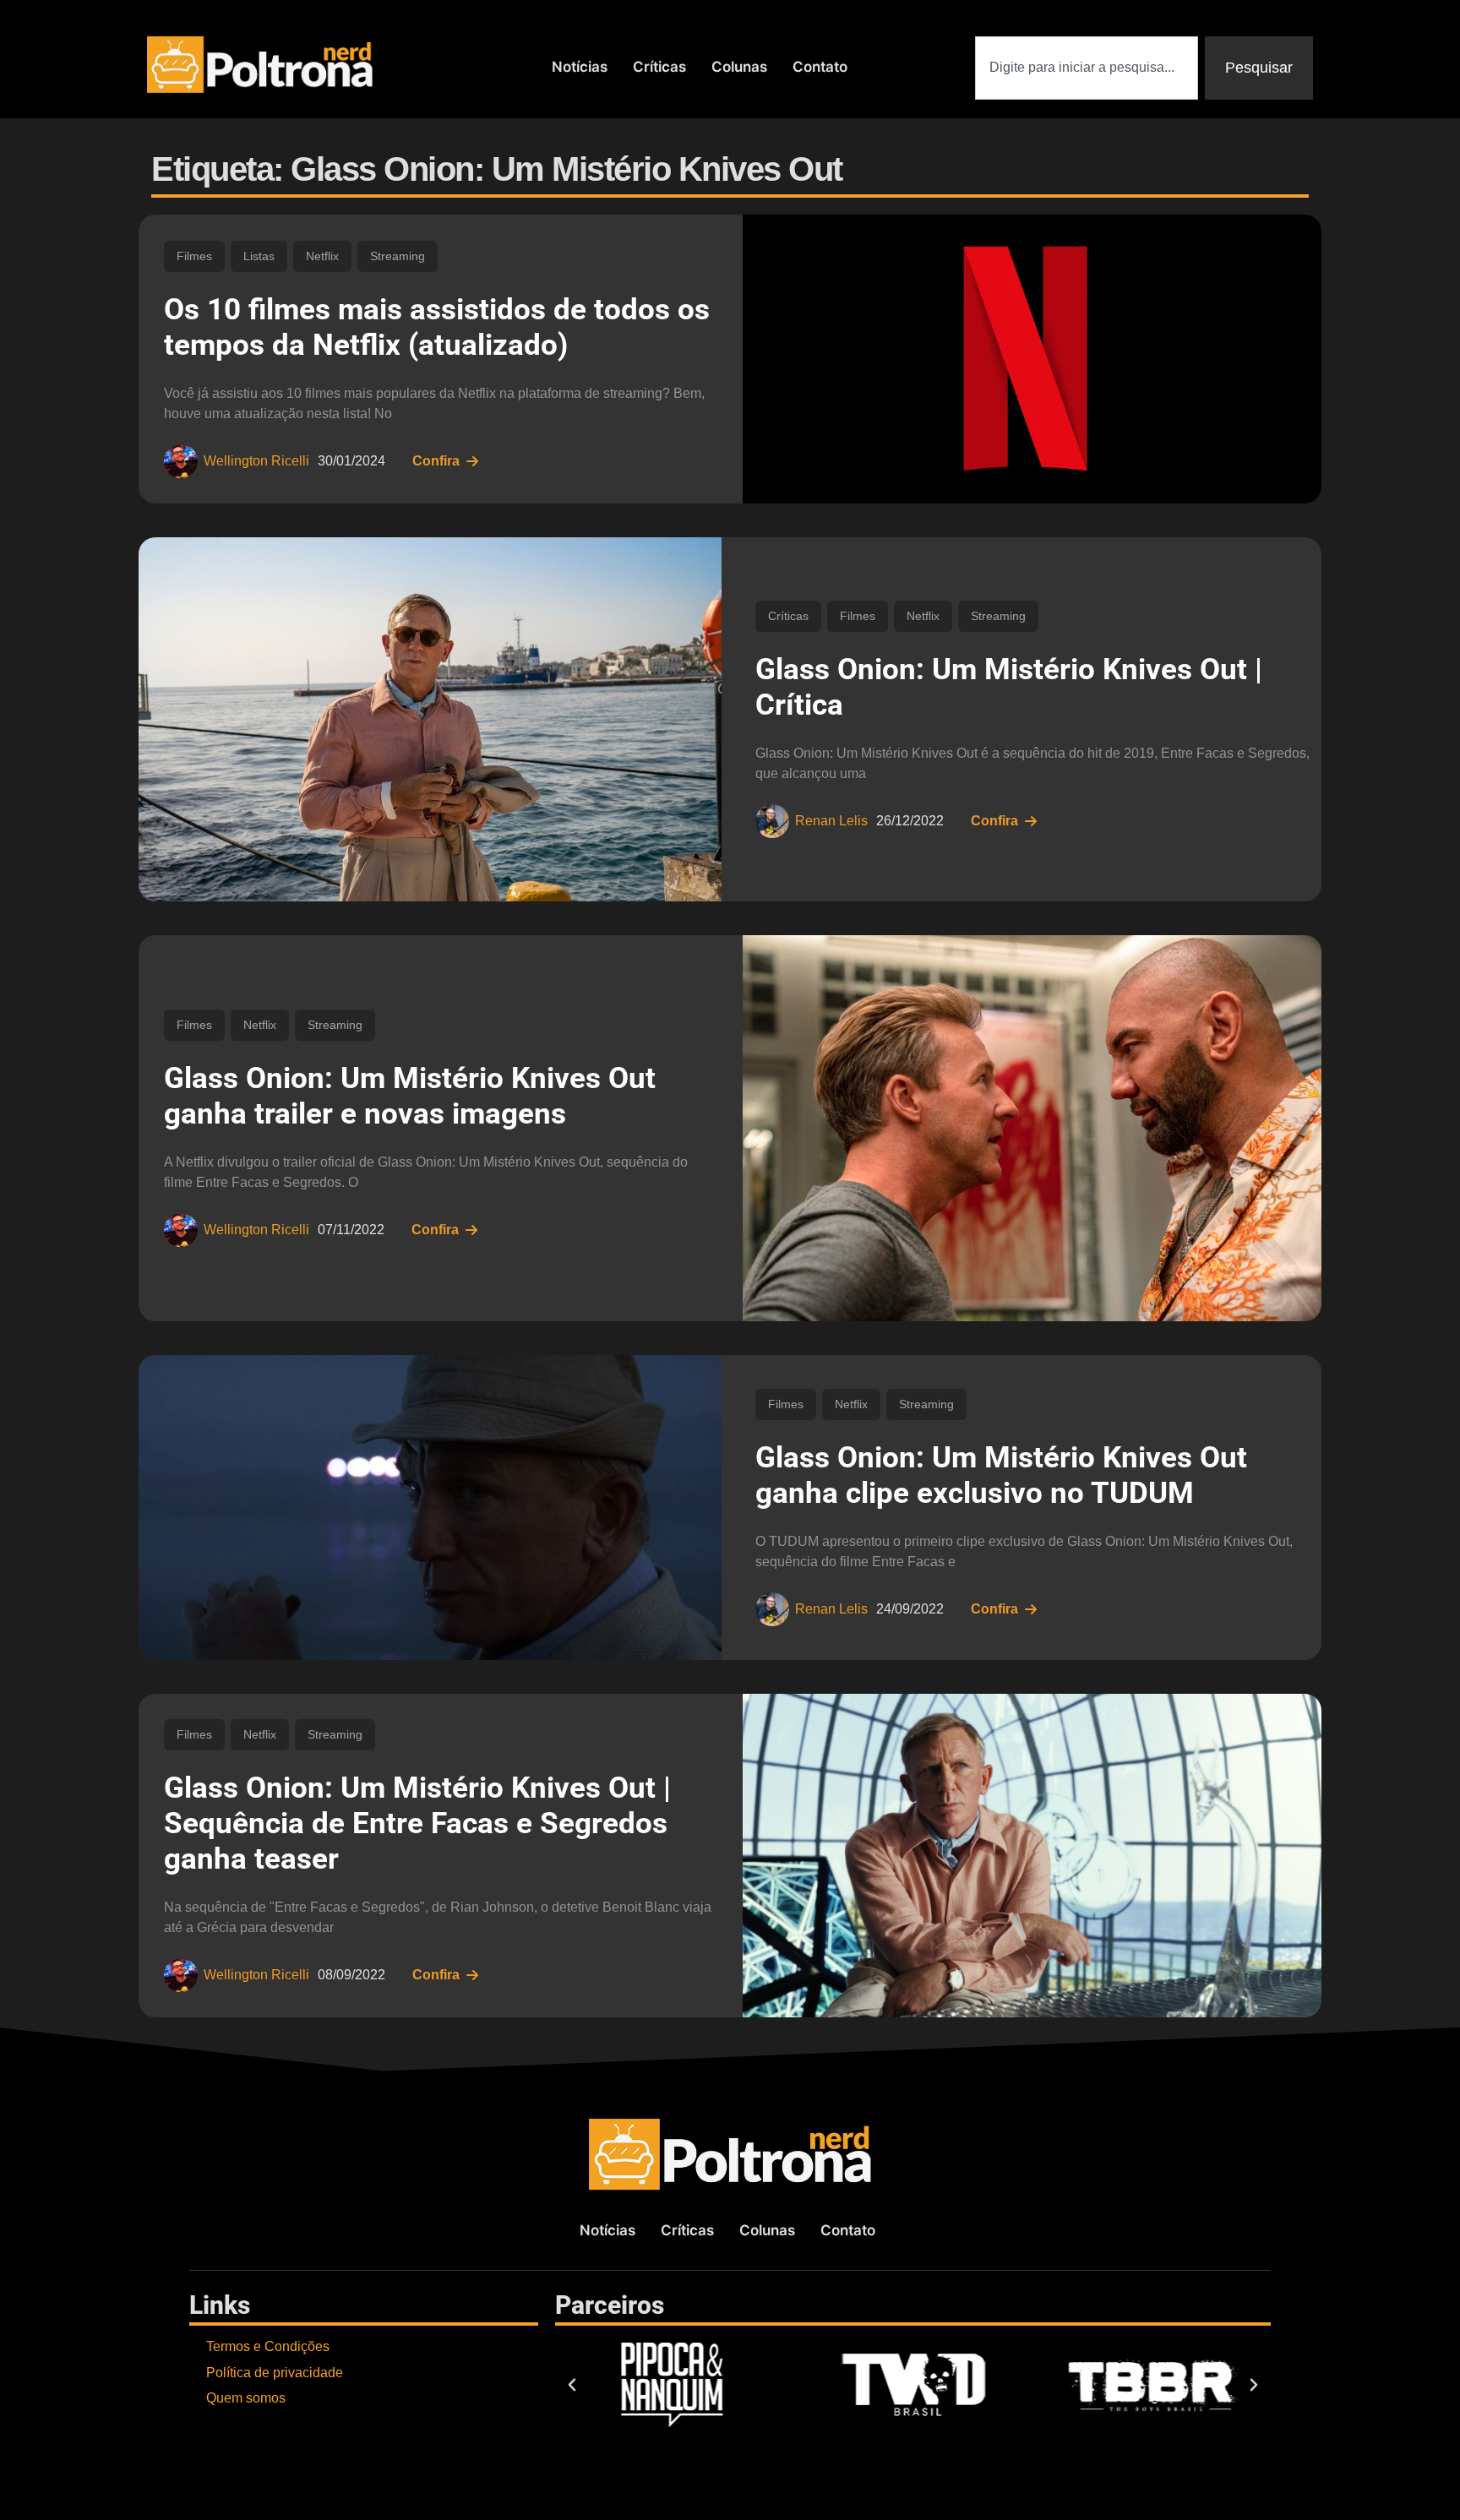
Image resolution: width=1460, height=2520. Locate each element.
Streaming (398, 256)
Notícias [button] (580, 67)
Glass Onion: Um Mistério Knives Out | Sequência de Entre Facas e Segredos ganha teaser (417, 1823)
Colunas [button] (739, 67)
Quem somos (246, 2398)
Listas (259, 256)
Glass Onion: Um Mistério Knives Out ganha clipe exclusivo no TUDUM (1001, 1475)
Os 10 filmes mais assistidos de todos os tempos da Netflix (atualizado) (437, 327)
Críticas (659, 67)
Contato (820, 67)
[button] (572, 2385)
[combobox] (1087, 68)
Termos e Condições (268, 2346)
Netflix (322, 256)
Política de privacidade (275, 2373)
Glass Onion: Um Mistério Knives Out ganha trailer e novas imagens (410, 1096)
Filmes (194, 256)
